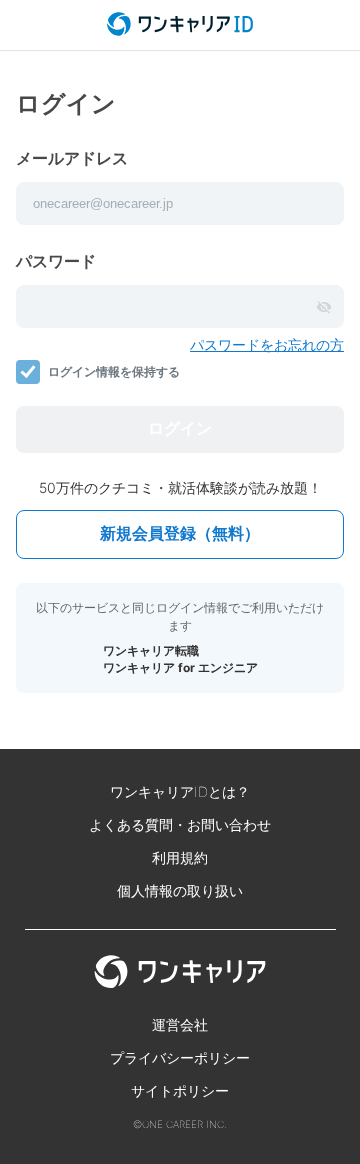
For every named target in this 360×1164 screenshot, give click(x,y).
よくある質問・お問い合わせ (180, 824)
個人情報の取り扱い (180, 890)
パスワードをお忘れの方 (267, 344)
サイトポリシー (180, 1090)
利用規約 (180, 857)
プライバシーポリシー (180, 1057)
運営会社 (180, 1024)
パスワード (56, 261)
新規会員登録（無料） (180, 533)
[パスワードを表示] (324, 307)
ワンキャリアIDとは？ (180, 791)
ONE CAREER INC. (184, 1124)
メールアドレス (72, 158)
